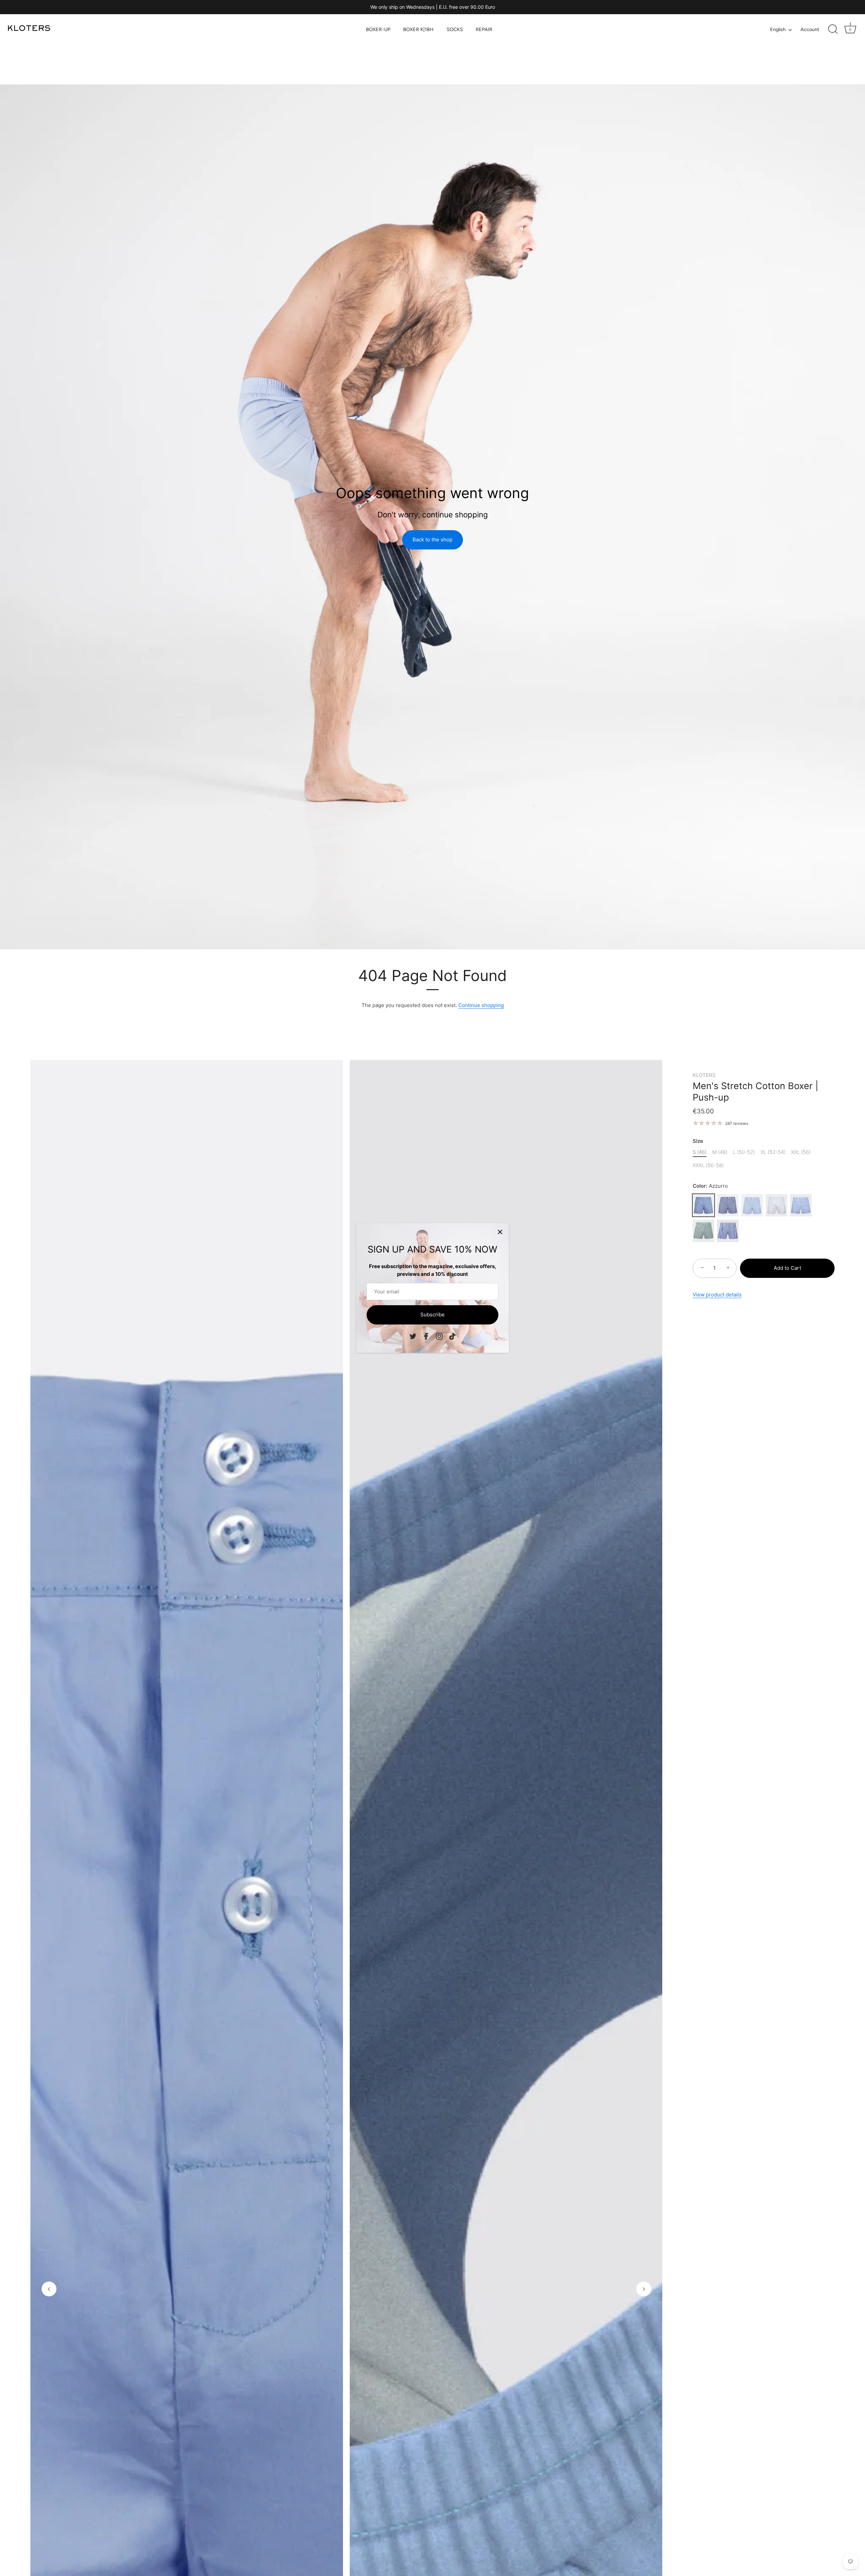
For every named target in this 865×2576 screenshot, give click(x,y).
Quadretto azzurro (801, 1205)
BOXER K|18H (418, 29)
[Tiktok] (452, 1336)
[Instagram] (439, 1336)
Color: (710, 1186)
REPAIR (484, 29)
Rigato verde (703, 1231)
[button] (49, 2289)
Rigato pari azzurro (752, 1205)
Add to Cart (787, 1268)
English (778, 29)
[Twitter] (413, 1336)
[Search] (833, 29)
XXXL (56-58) (708, 1165)
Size (698, 1141)
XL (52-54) (773, 1152)
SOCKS (455, 29)
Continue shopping (481, 1005)
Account (810, 29)
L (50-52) (744, 1152)
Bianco (776, 1205)
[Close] (500, 1232)
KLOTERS (704, 1075)
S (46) (700, 1152)
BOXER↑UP (378, 29)
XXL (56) (801, 1152)
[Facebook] (426, 1336)
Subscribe (432, 1315)
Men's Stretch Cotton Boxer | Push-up (756, 1092)
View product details (717, 1295)
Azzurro (703, 1205)
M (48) (720, 1152)
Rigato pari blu (728, 1205)
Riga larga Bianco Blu (728, 1231)
